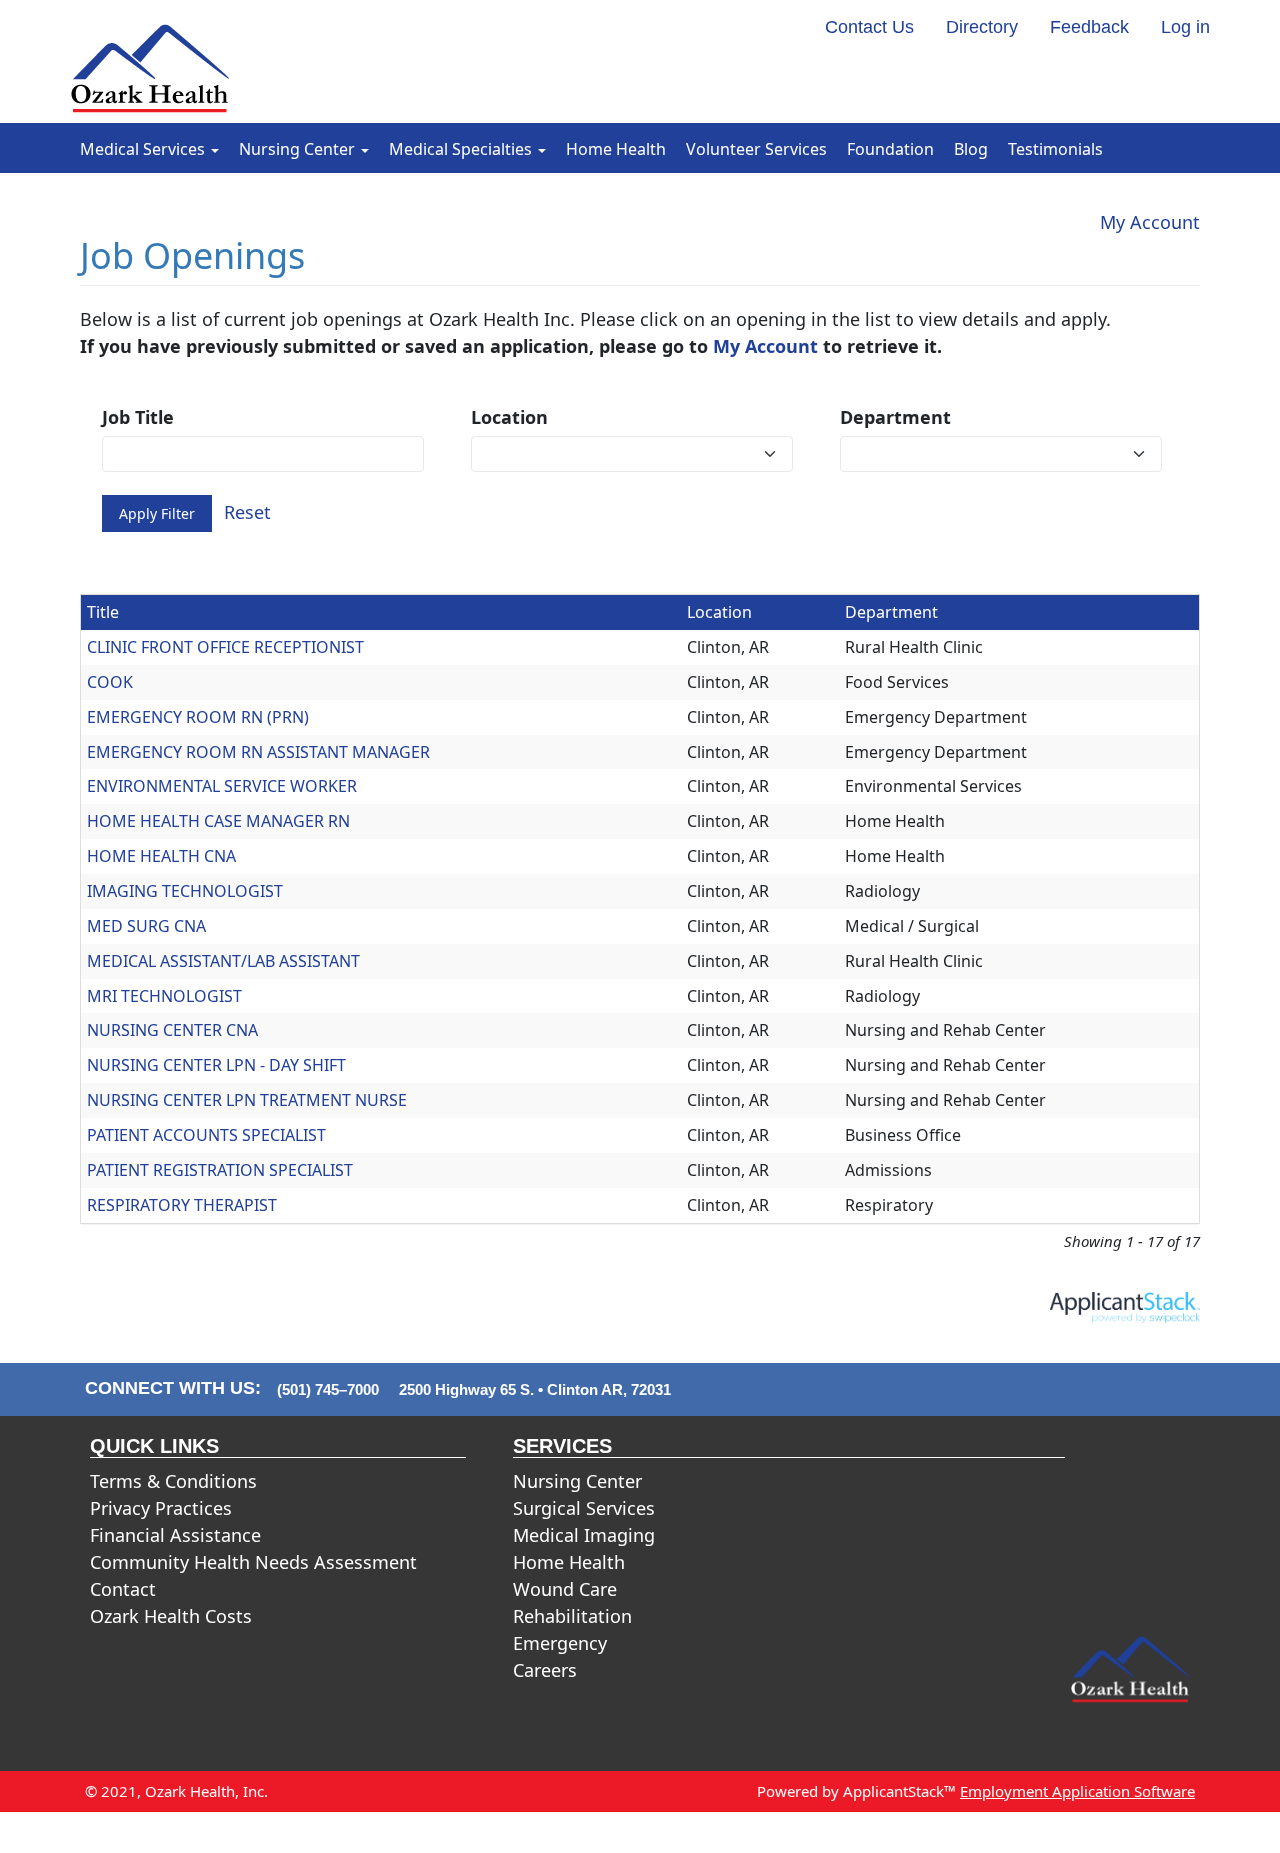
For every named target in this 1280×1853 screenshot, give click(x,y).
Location (509, 417)
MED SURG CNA (146, 926)
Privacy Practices (161, 1508)
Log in (1185, 27)
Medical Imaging (584, 1535)
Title (103, 612)
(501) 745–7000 (328, 1389)
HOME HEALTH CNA (161, 856)
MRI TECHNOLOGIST (164, 996)
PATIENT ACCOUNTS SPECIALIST (206, 1135)
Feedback (1089, 27)
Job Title (138, 417)
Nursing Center (299, 149)
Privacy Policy (804, 1832)
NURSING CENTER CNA (172, 1030)
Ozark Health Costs (171, 1616)
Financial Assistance (175, 1535)
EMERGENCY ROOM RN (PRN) (198, 717)
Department (895, 417)
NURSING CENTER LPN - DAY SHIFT (216, 1065)
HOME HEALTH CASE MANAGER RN (218, 821)
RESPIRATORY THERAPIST (182, 1205)
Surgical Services (584, 1508)
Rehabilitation (572, 1616)
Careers (545, 1670)
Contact (123, 1589)
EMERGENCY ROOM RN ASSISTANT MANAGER (258, 752)
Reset (247, 512)
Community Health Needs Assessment (253, 1562)
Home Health (616, 149)
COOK (110, 682)
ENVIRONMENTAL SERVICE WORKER (222, 786)
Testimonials (1055, 149)
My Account (1150, 222)
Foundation (890, 149)
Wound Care (565, 1589)
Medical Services (144, 149)
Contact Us (869, 27)
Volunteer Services (756, 149)
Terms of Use (913, 1832)
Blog (971, 149)
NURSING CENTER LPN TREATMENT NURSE (247, 1100)
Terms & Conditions (173, 1481)
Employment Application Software (1077, 1791)
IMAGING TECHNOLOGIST (185, 891)
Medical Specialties (462, 149)
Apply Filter (157, 513)
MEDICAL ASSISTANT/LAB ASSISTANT (223, 961)
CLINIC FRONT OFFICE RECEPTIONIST (225, 647)
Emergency (560, 1643)
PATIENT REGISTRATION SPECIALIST (220, 1170)
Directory (982, 27)
